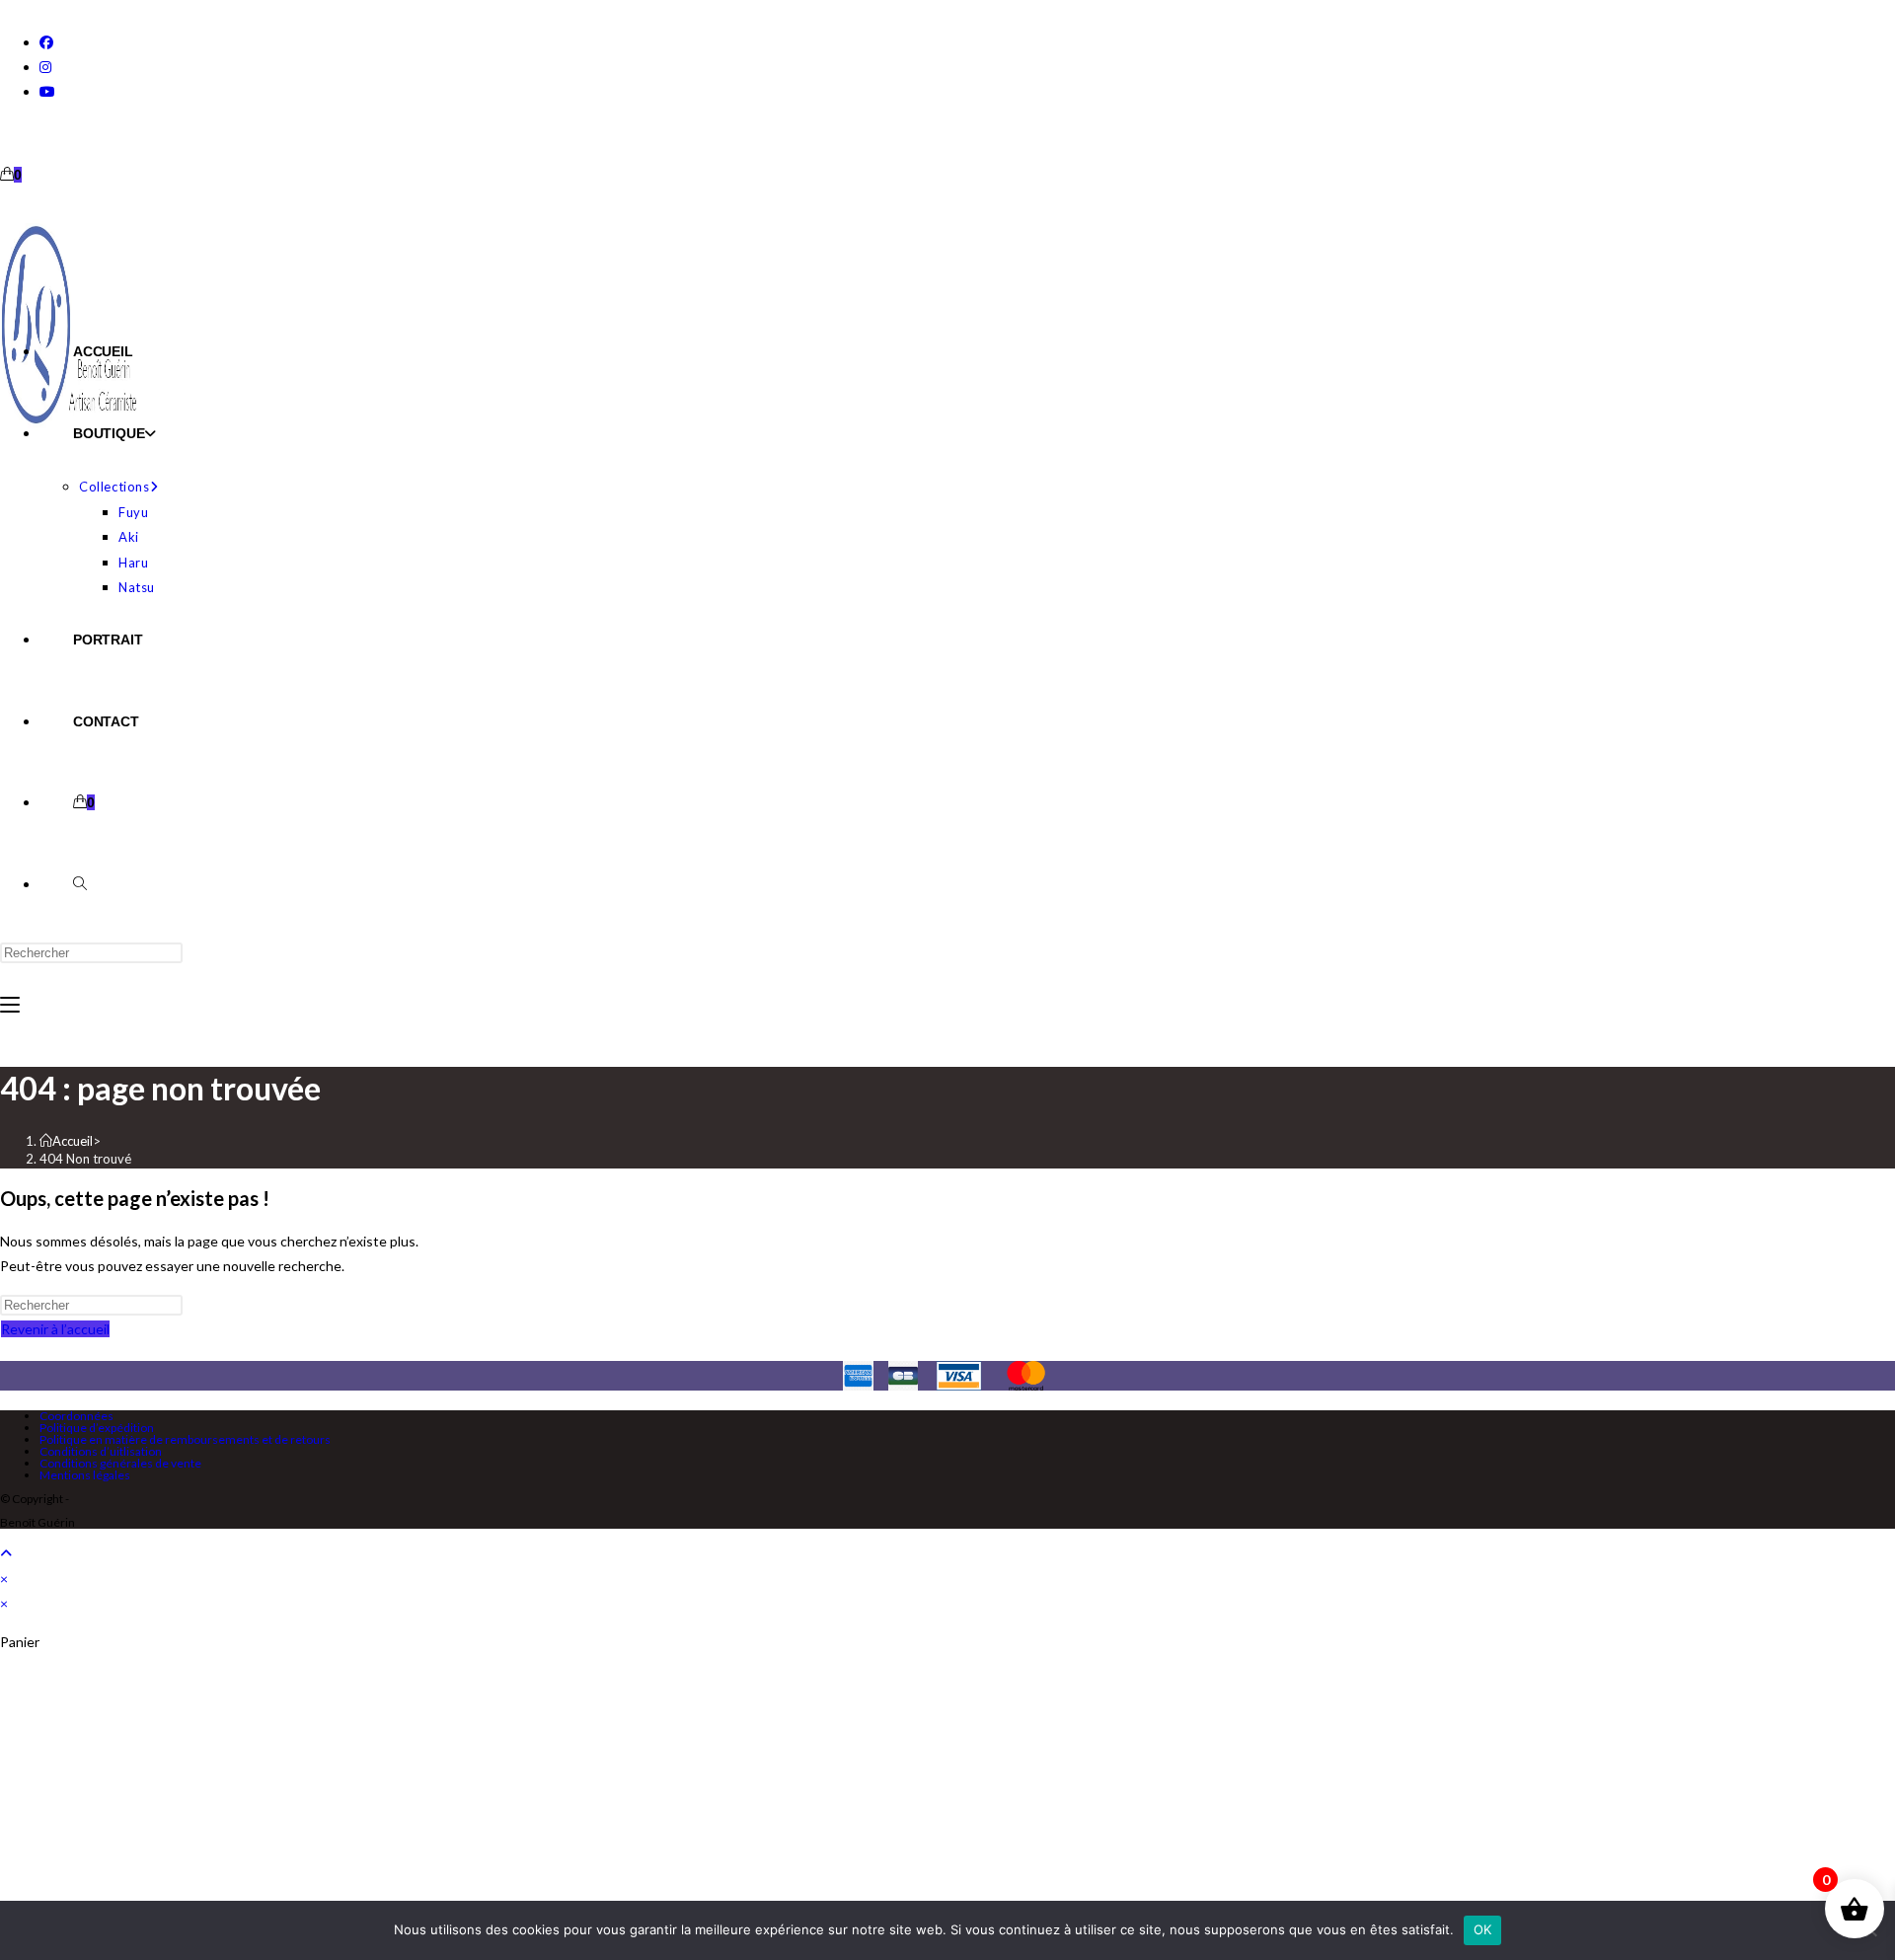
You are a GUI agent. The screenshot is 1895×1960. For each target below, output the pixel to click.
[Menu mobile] (10, 1005)
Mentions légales (85, 1475)
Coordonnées (76, 1416)
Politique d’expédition (97, 1428)
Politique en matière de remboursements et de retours (185, 1439)
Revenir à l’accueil (55, 1329)
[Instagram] (45, 67)
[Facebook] (46, 42)
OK (1483, 1929)
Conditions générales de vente (120, 1463)
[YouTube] (47, 91)
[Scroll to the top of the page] (6, 1553)
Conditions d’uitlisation (101, 1451)
